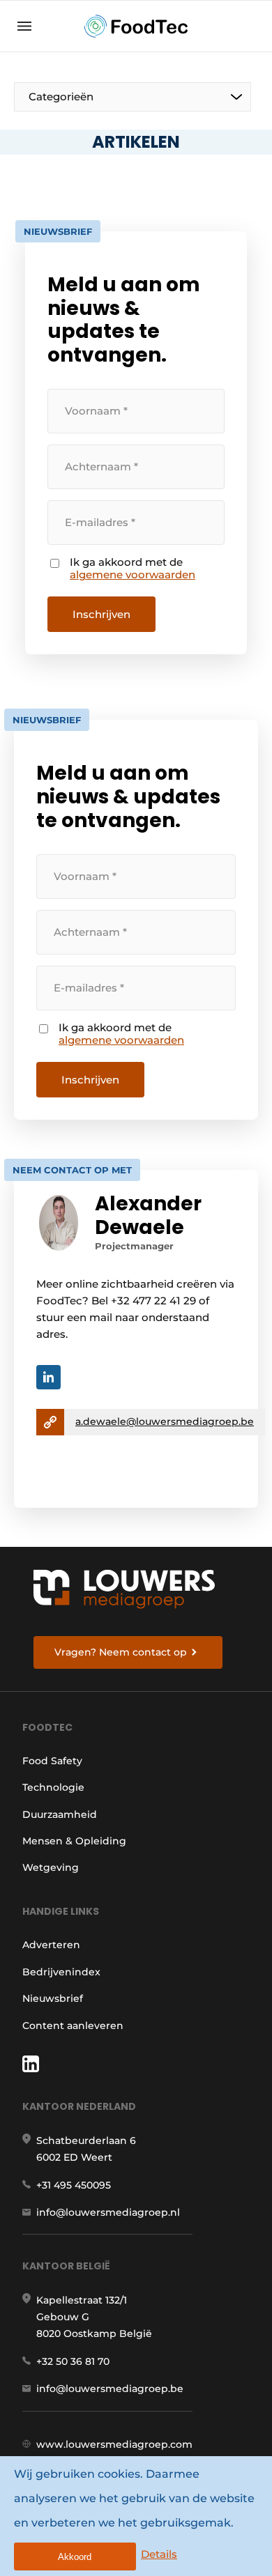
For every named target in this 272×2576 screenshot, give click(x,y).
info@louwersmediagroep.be (110, 2389)
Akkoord (75, 2557)
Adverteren (51, 1945)
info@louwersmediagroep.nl (108, 2212)
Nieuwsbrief (53, 1998)
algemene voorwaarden (133, 575)
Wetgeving (51, 1867)
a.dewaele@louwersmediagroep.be (165, 1421)
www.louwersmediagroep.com (114, 2444)
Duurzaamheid (60, 1814)
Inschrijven (101, 614)
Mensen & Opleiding (74, 1841)
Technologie (53, 1787)
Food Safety (52, 1761)
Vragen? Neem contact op (121, 1652)
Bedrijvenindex (61, 1972)
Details (159, 2554)
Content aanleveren (73, 2026)
